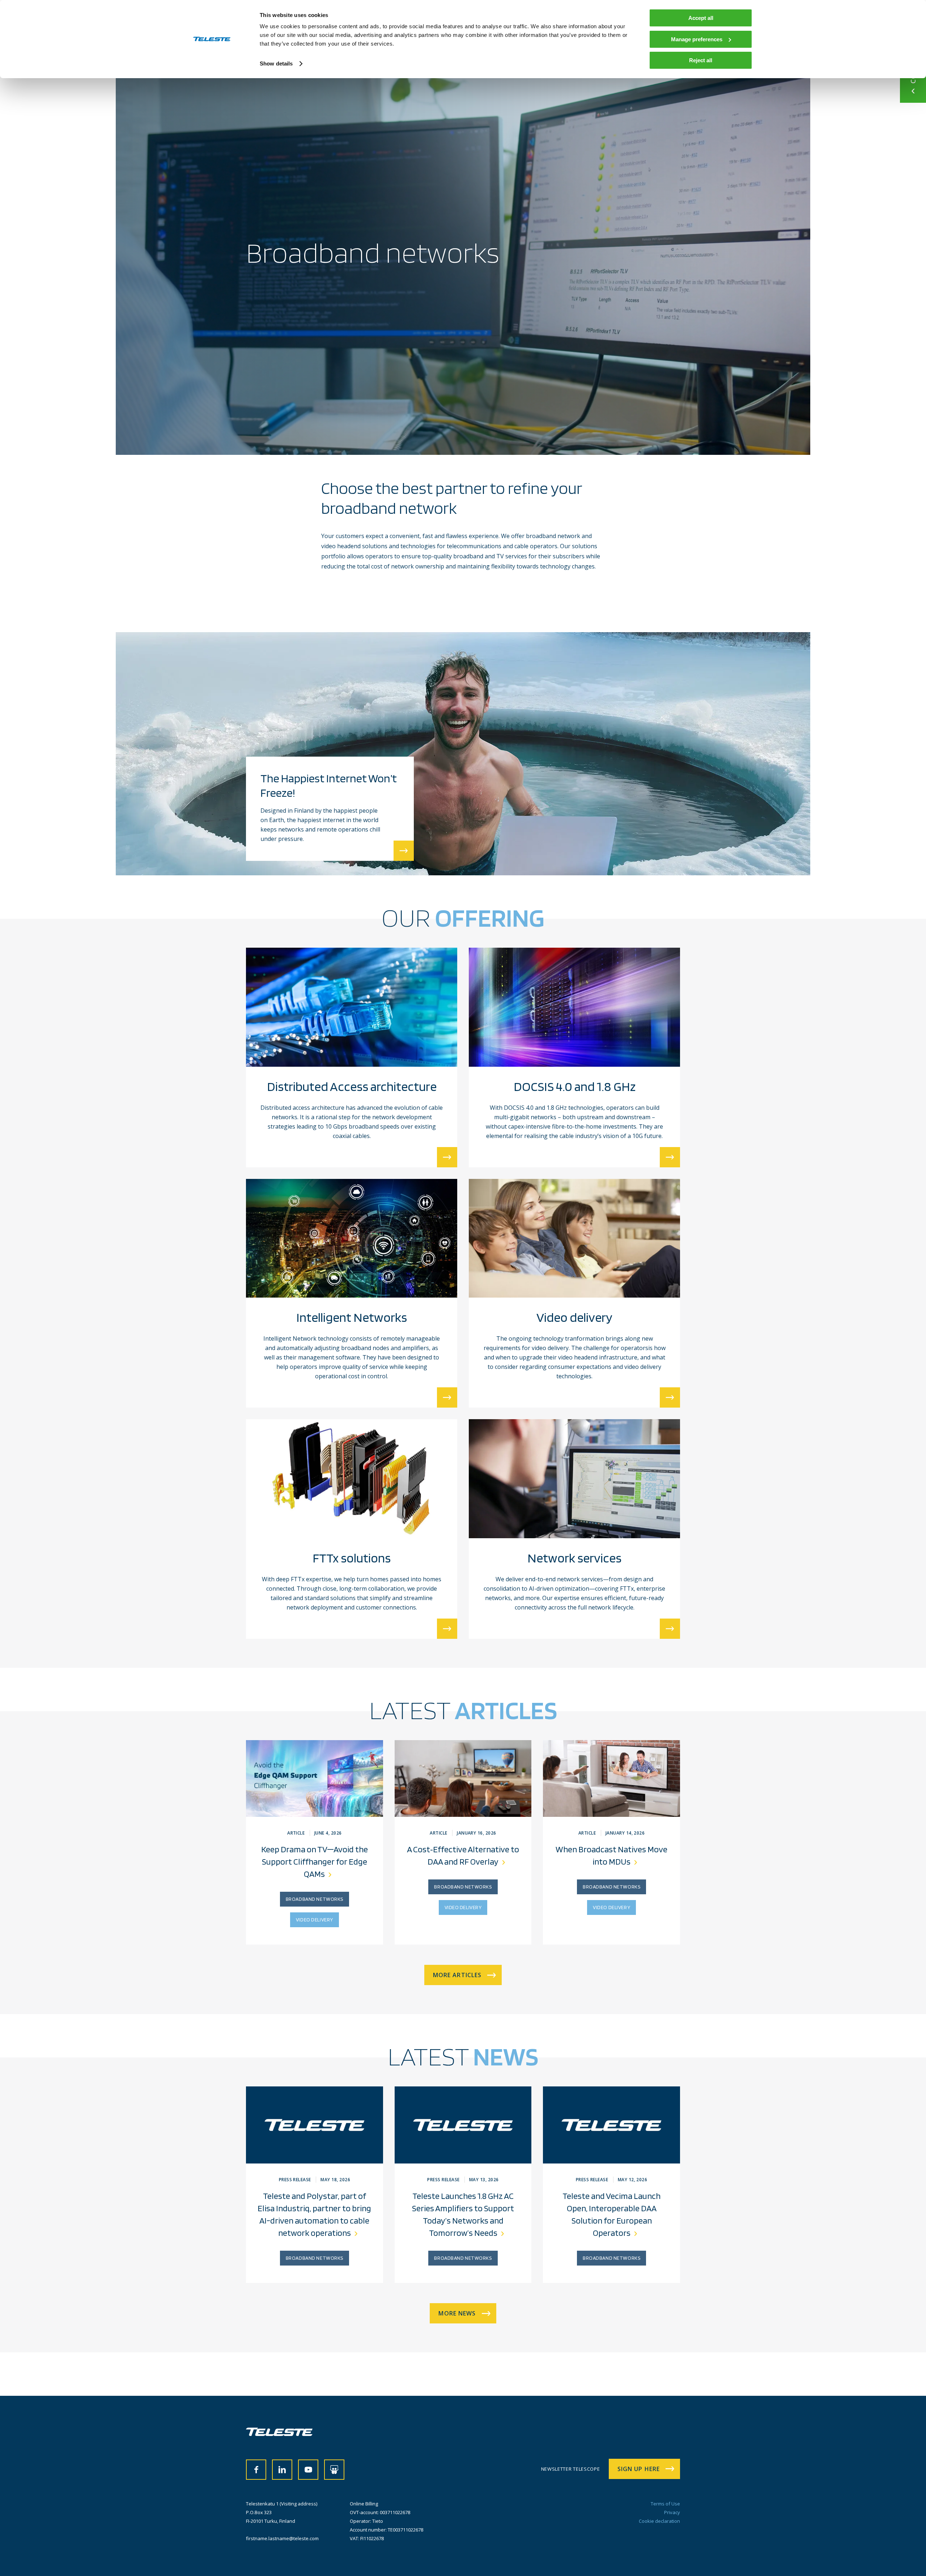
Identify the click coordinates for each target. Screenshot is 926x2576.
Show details (276, 64)
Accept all (701, 18)
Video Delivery (315, 1920)
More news (457, 2313)
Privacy (672, 2512)
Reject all (701, 60)
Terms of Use (665, 2504)
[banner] (279, 2434)
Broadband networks (315, 1899)
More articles (457, 1975)
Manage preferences (697, 39)
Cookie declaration (659, 2521)
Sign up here (639, 2469)
